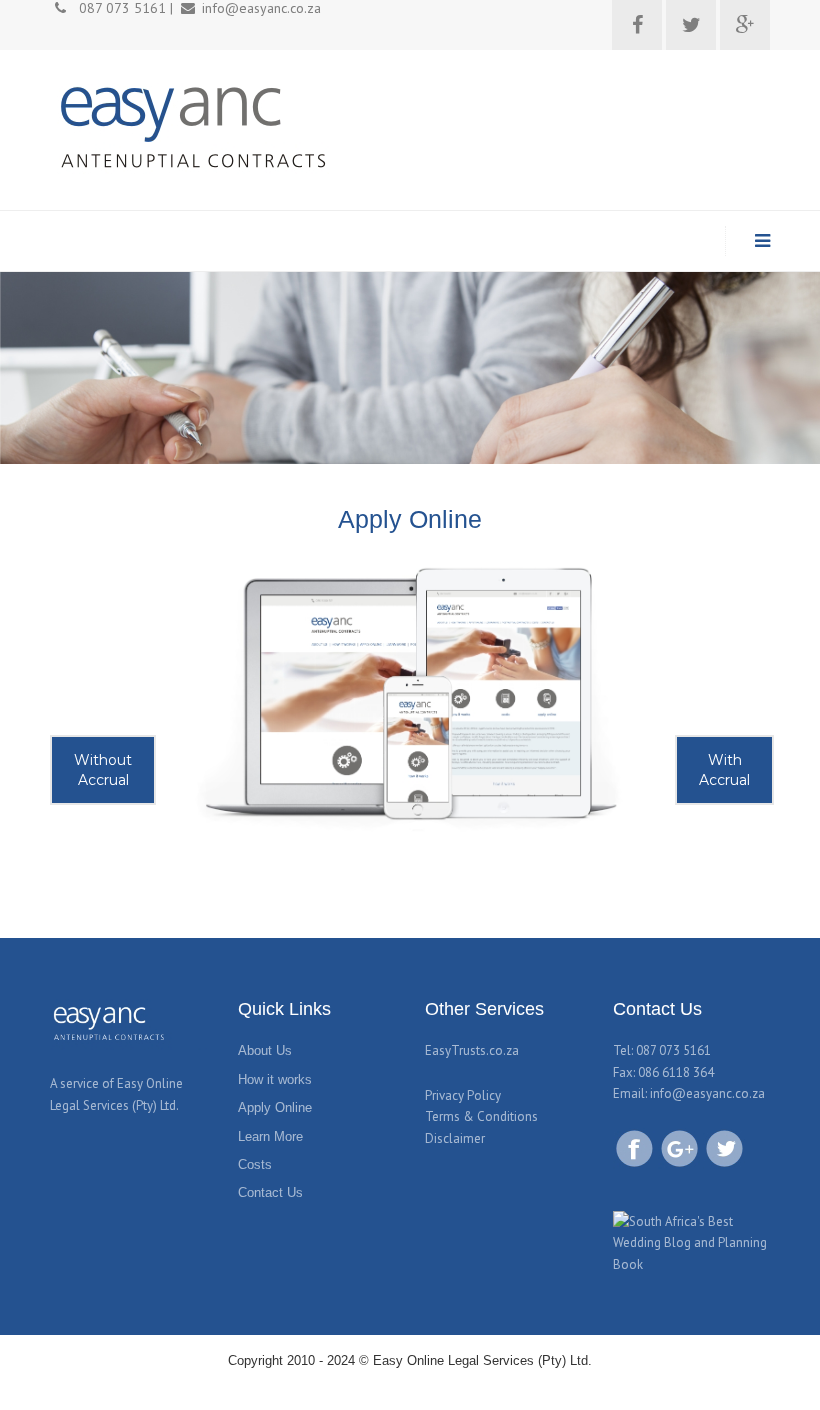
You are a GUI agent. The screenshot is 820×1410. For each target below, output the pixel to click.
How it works (275, 1079)
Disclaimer (455, 1138)
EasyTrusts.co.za (472, 1050)
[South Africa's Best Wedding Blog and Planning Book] (692, 1241)
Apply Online (275, 1107)
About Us (265, 1050)
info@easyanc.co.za (707, 1093)
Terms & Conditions (481, 1116)
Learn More (270, 1136)
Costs (255, 1164)
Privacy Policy (463, 1095)
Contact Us (270, 1192)
